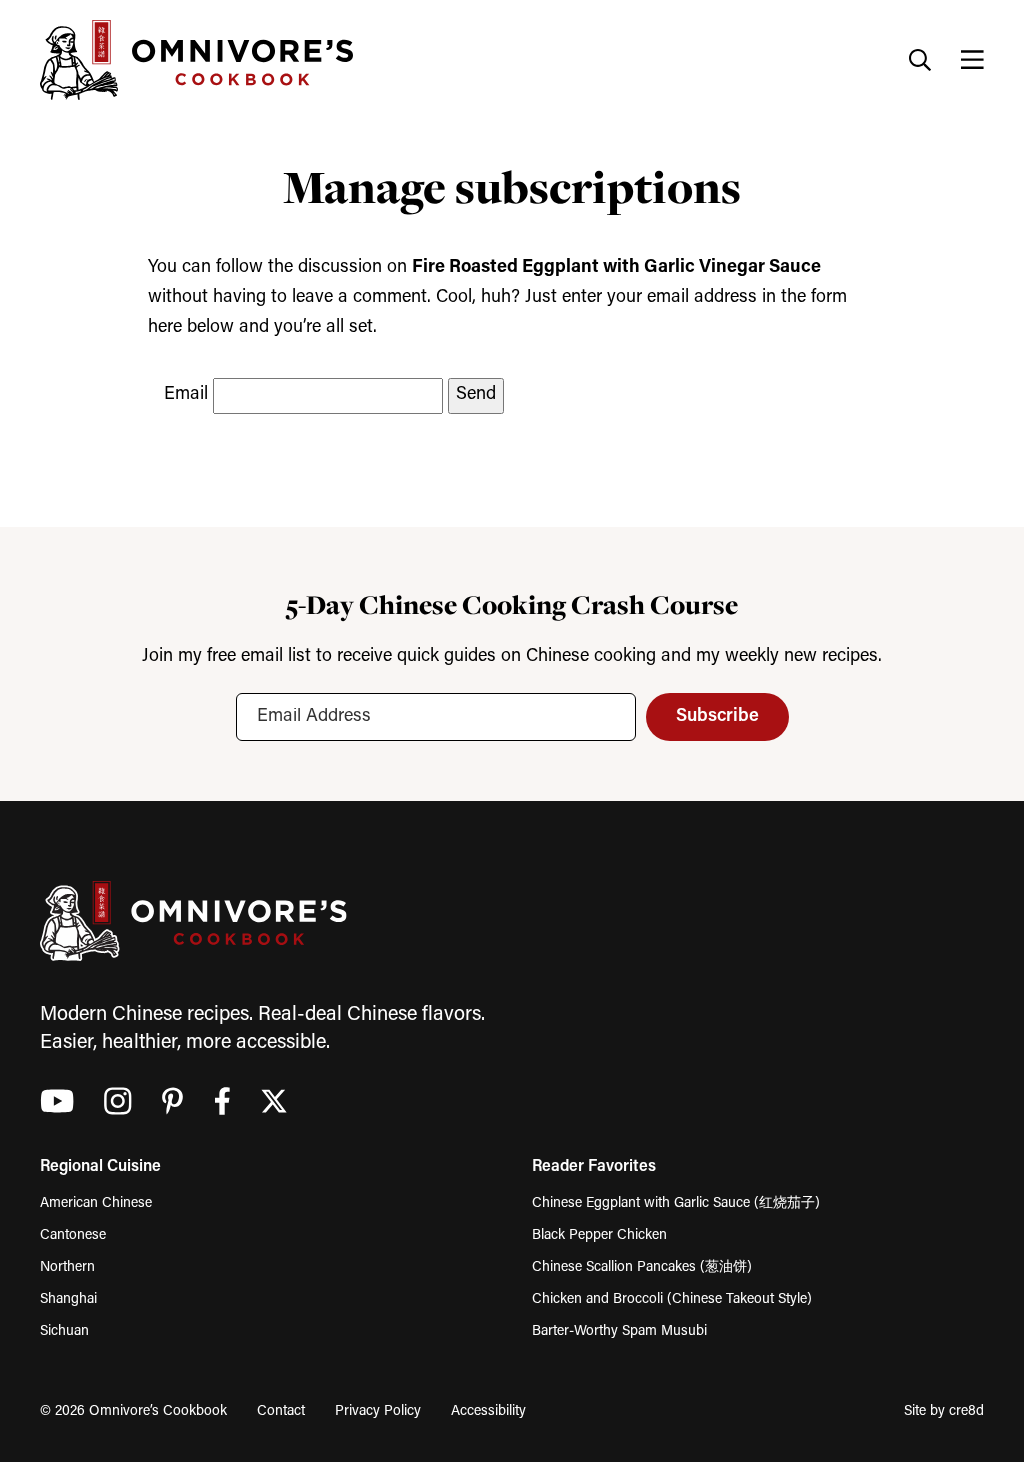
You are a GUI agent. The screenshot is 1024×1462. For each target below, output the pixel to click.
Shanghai (68, 1299)
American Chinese (96, 1203)
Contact (281, 1411)
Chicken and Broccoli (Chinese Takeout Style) (672, 1299)
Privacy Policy (378, 1411)
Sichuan (64, 1331)
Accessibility (488, 1411)
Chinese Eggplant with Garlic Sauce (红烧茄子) (676, 1203)
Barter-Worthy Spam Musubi (619, 1331)
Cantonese (73, 1235)
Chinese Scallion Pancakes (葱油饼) (642, 1267)
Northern (67, 1267)
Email (186, 395)
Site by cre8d (944, 1411)
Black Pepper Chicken (599, 1235)
